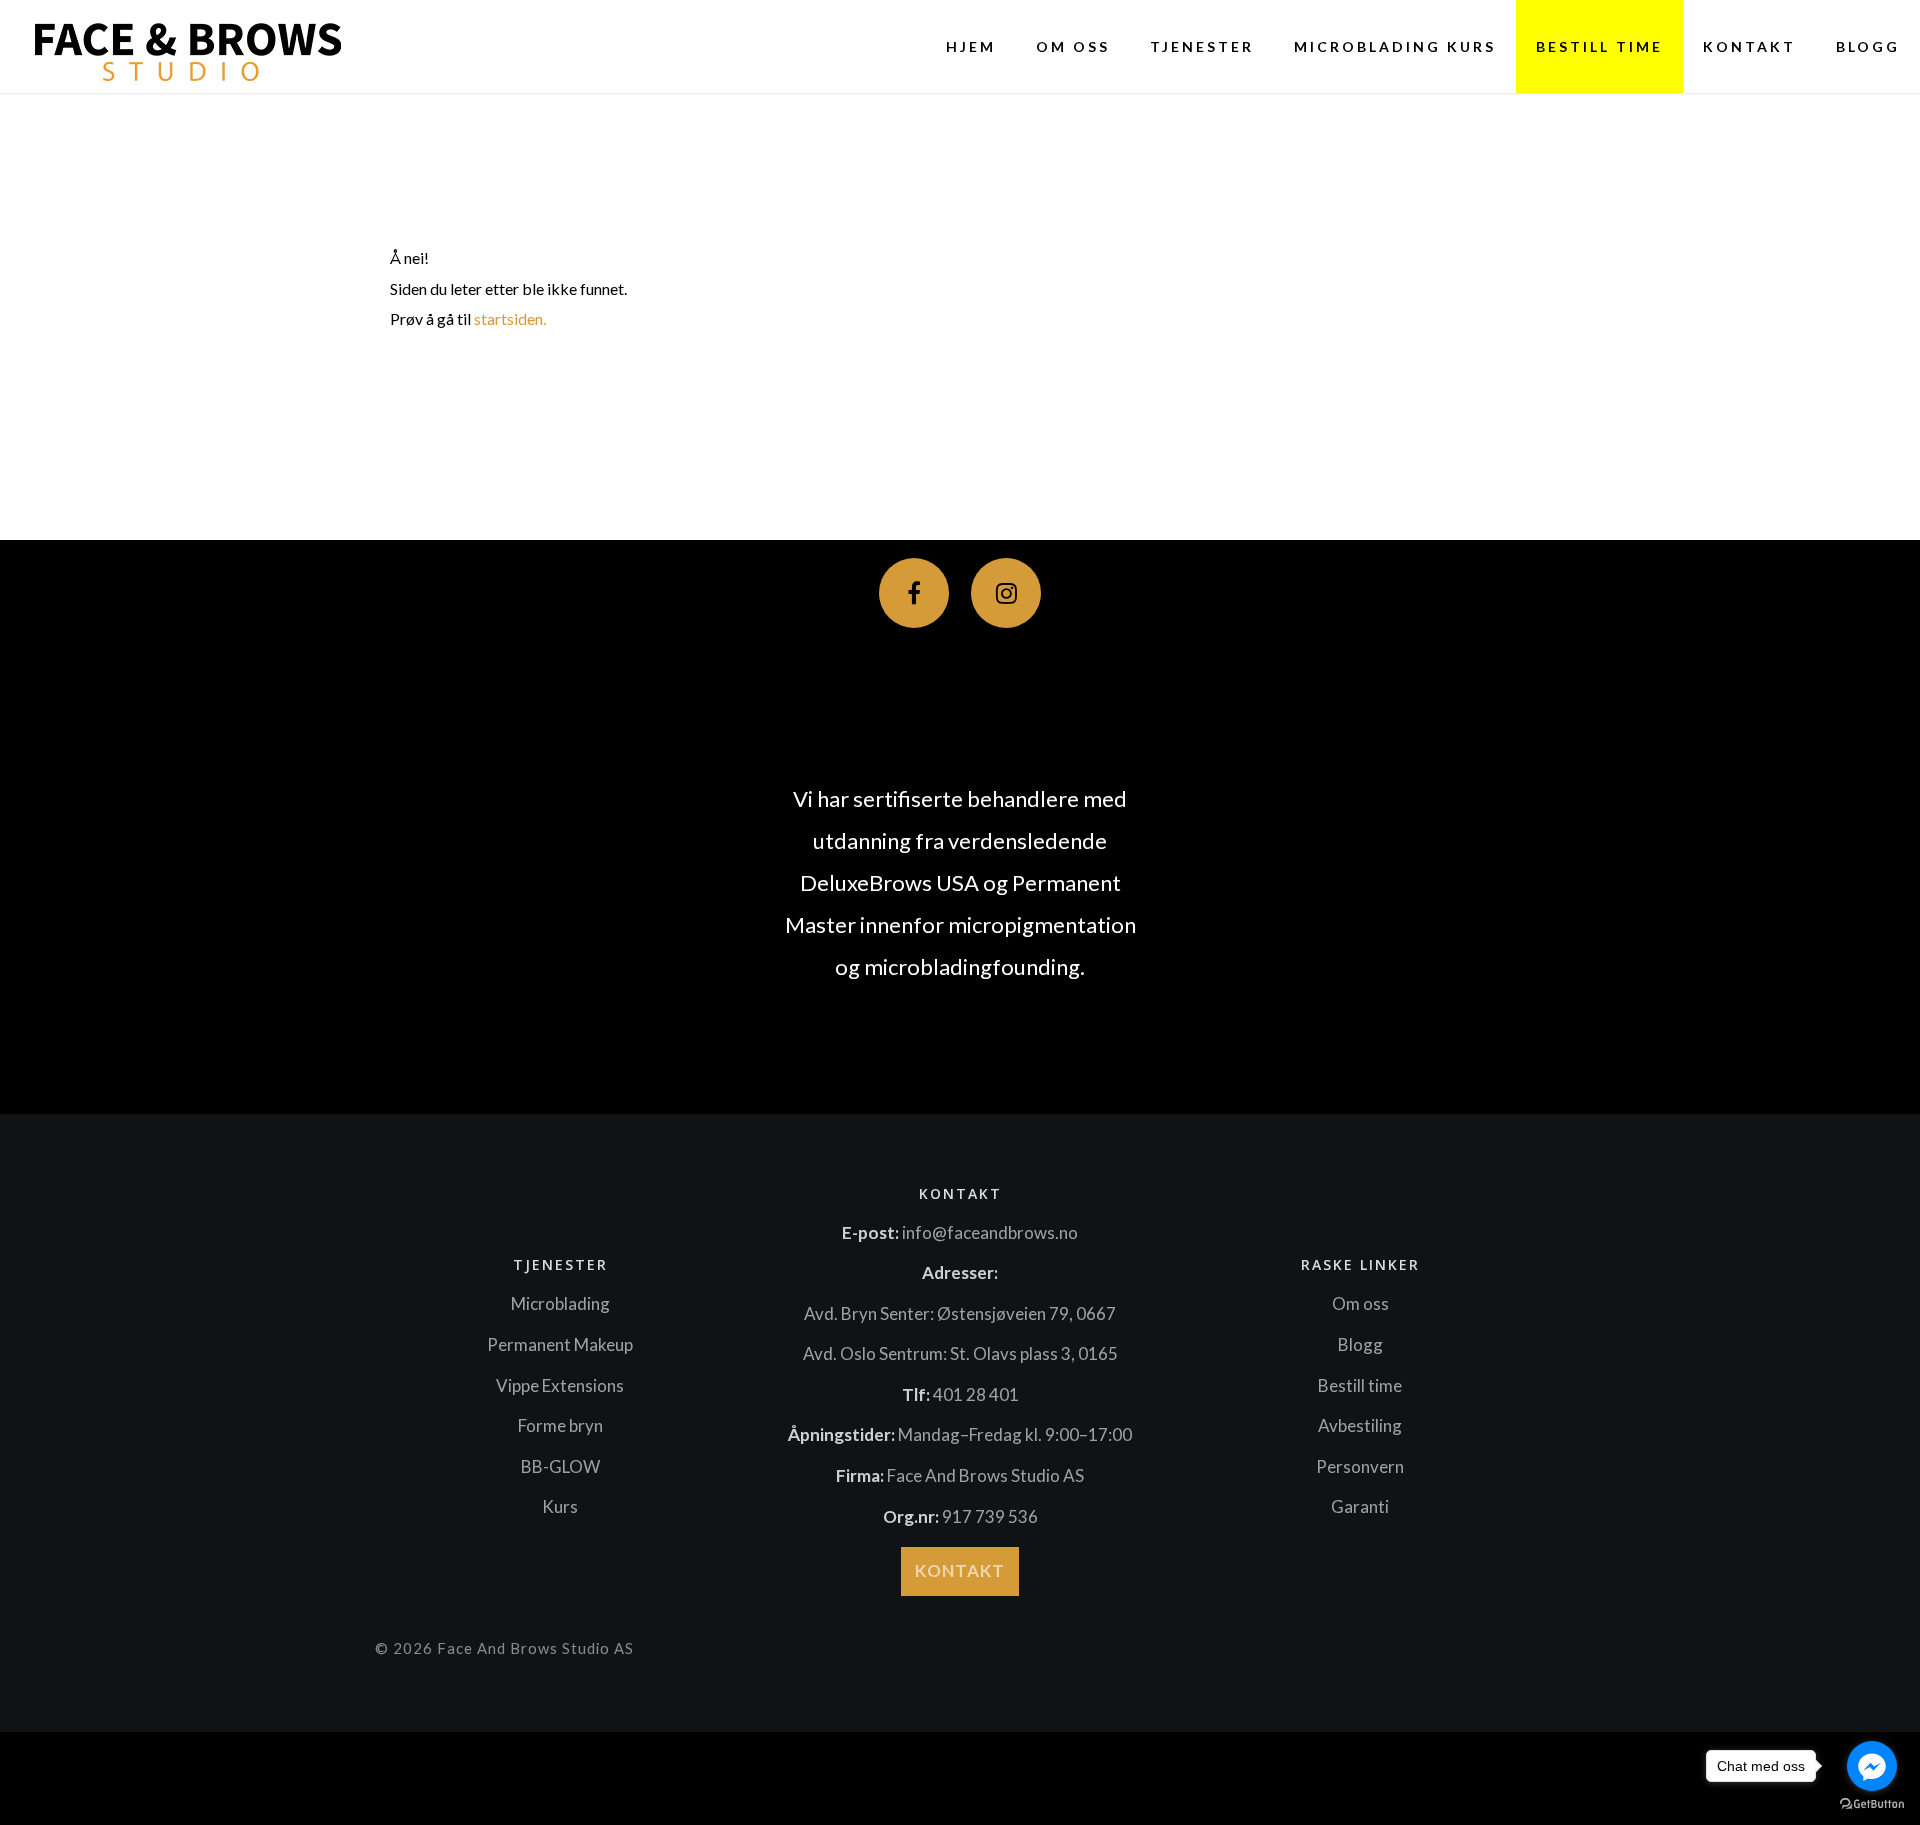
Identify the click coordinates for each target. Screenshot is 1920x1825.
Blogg (1868, 46)
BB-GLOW (560, 1466)
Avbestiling (1360, 1425)
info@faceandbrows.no (990, 1232)
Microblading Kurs (1395, 46)
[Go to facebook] (1872, 1766)
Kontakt (1749, 46)
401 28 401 (976, 1394)
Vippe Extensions (560, 1385)
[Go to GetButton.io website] (1872, 1804)
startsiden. (510, 318)
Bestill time (1360, 1385)
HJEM (971, 46)
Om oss (1073, 46)
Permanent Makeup (560, 1344)
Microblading (560, 1303)
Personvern (1360, 1466)
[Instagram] (1006, 593)
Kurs (560, 1506)
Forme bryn (560, 1425)
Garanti (1360, 1506)
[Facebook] (914, 593)
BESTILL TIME (1599, 46)
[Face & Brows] (181, 46)
